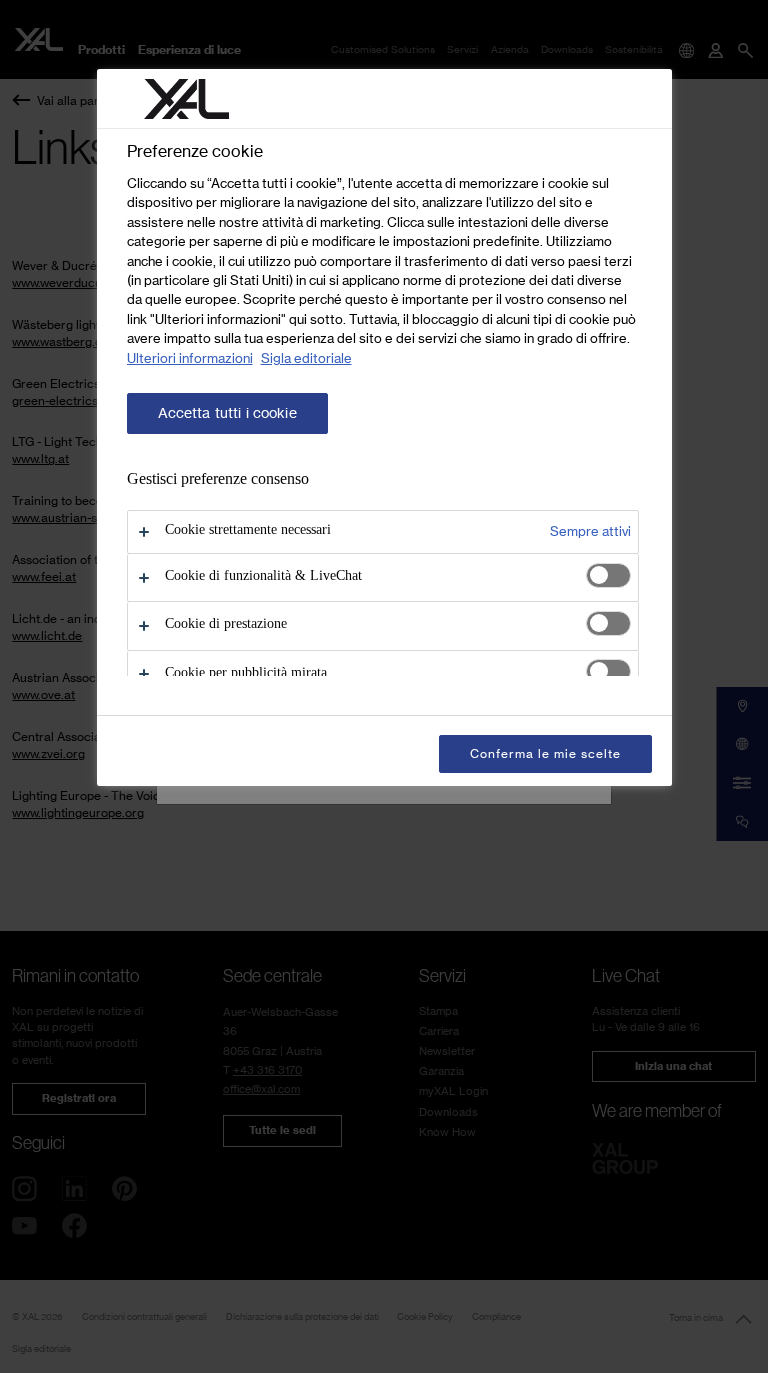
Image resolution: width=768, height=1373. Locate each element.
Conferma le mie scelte (545, 753)
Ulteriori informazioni (190, 358)
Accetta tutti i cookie (227, 413)
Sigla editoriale (306, 358)
